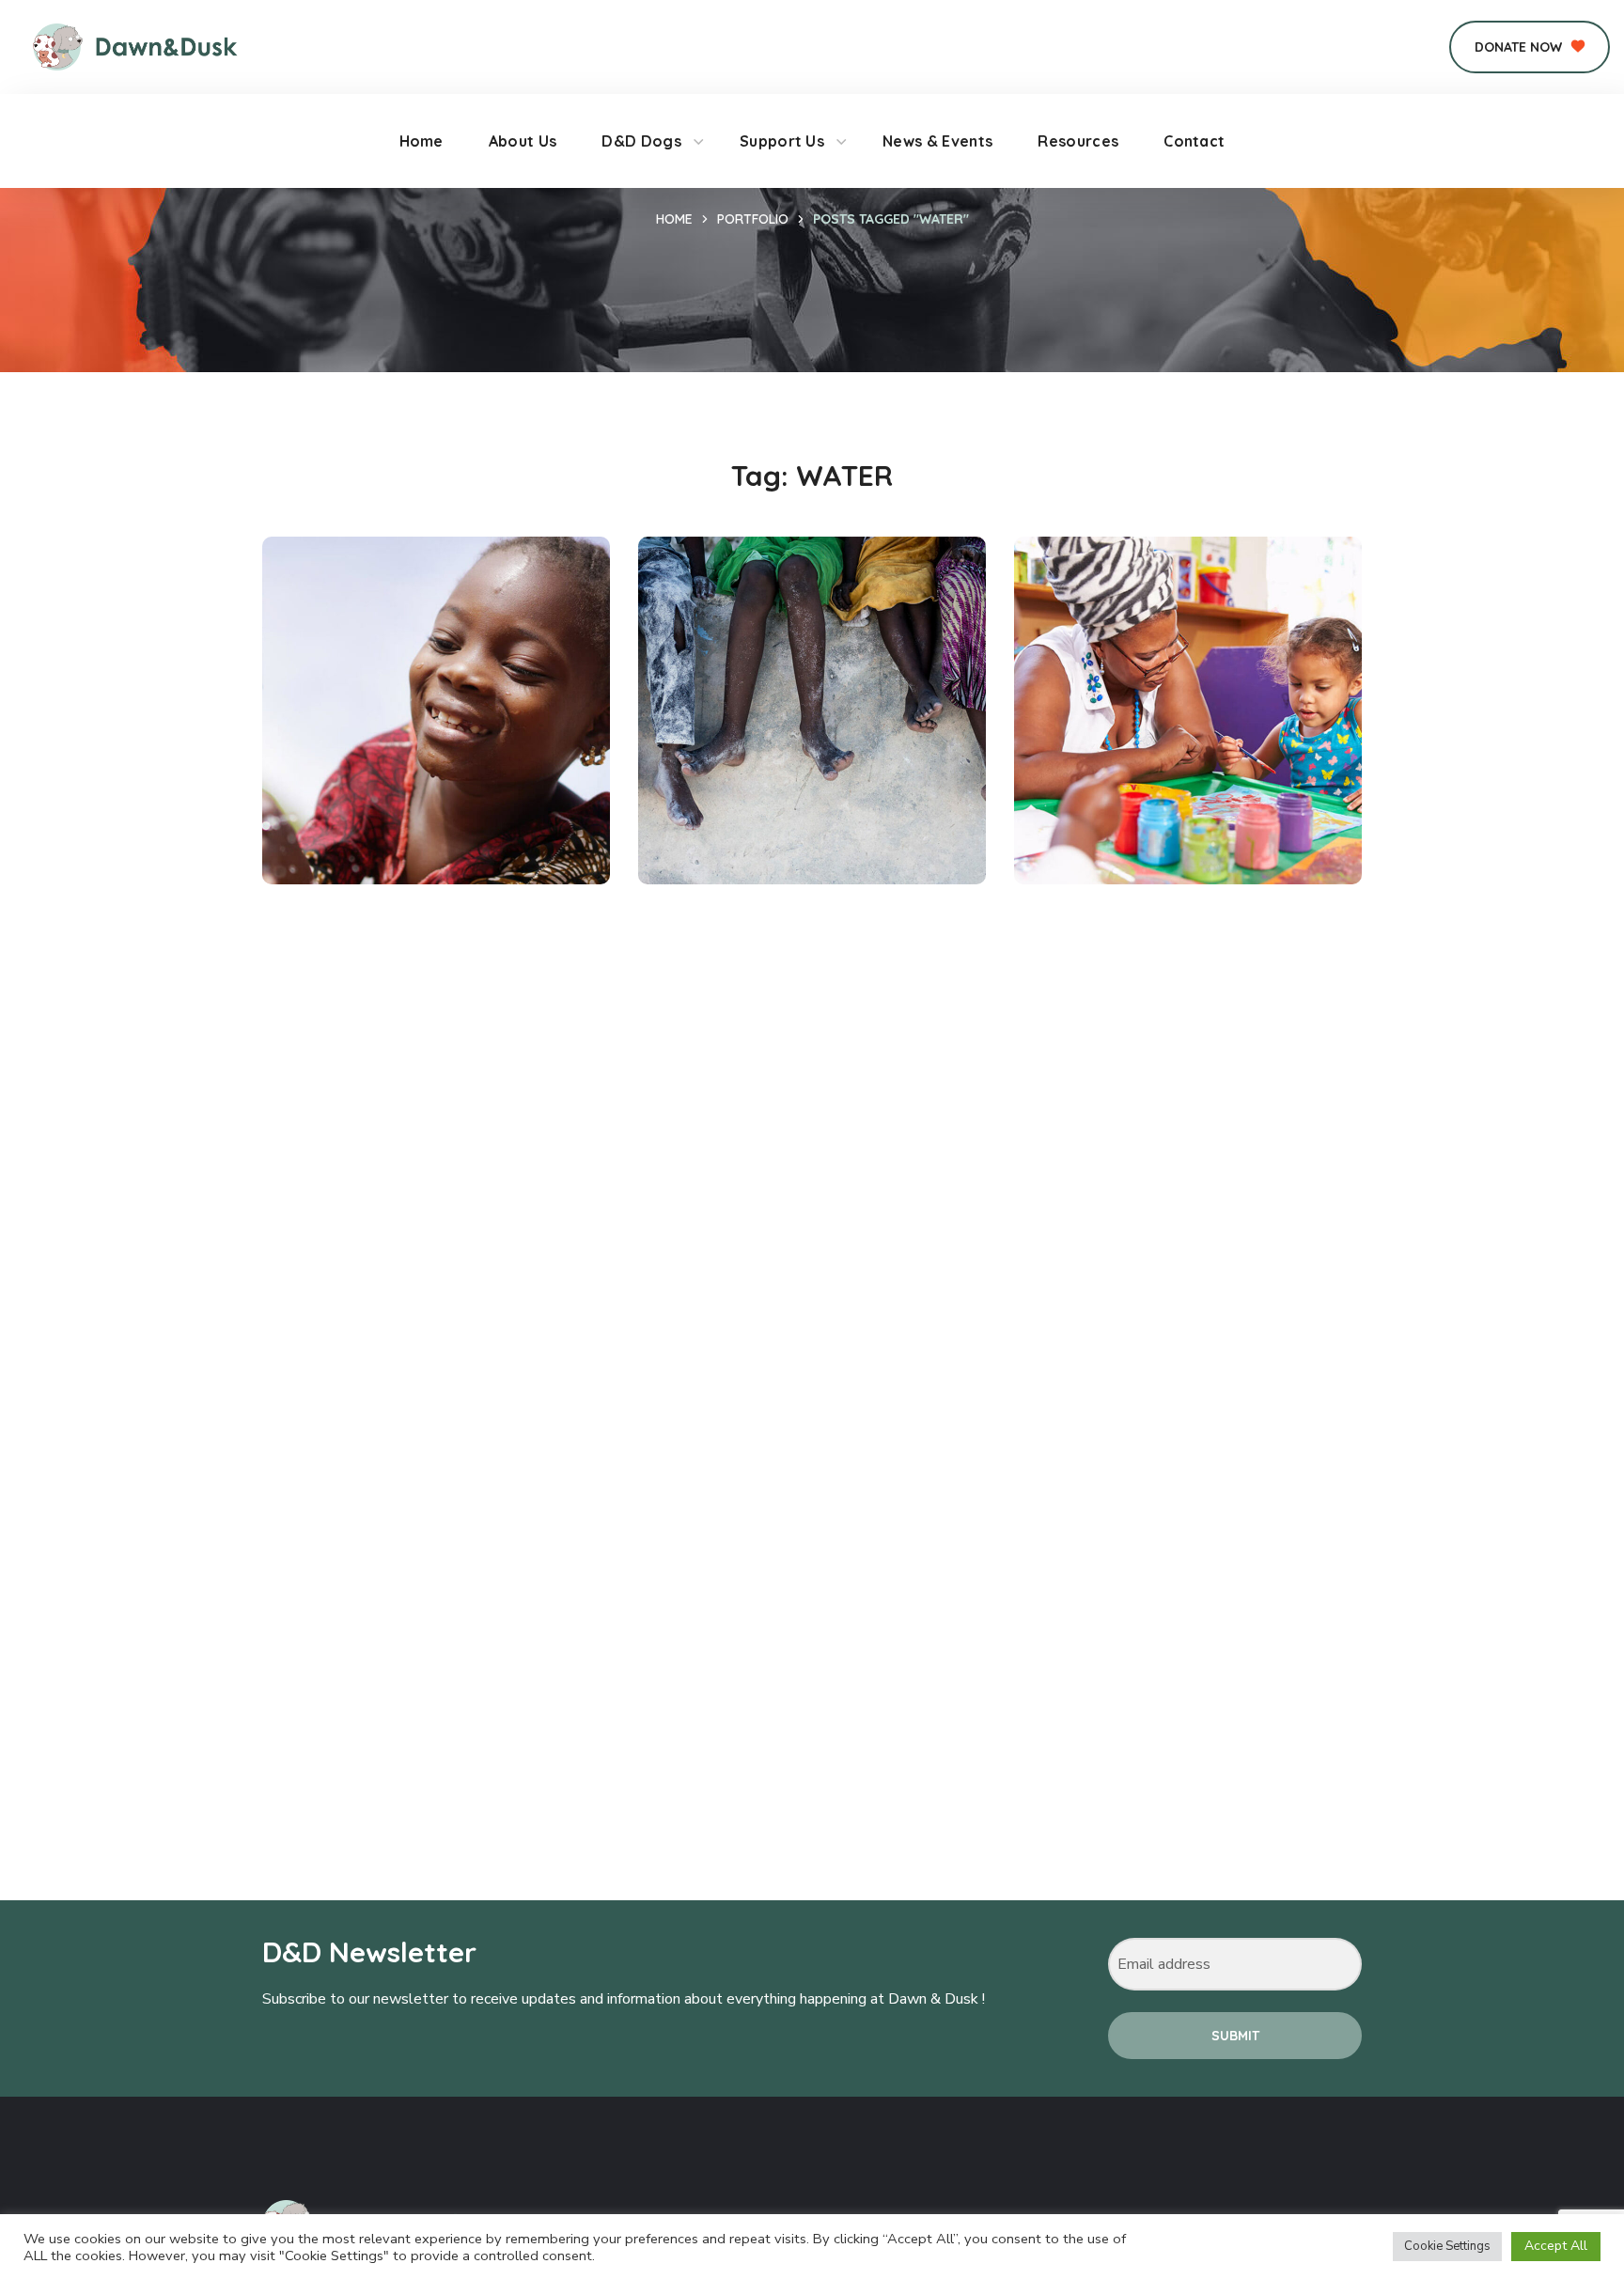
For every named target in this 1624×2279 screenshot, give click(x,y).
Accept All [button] (1556, 2246)
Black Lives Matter (1162, 810)
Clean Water (377, 810)
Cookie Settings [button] (1447, 2246)
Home (674, 219)
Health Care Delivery (798, 810)
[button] (1530, 47)
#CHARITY (720, 842)
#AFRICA (340, 842)
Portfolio (753, 219)
